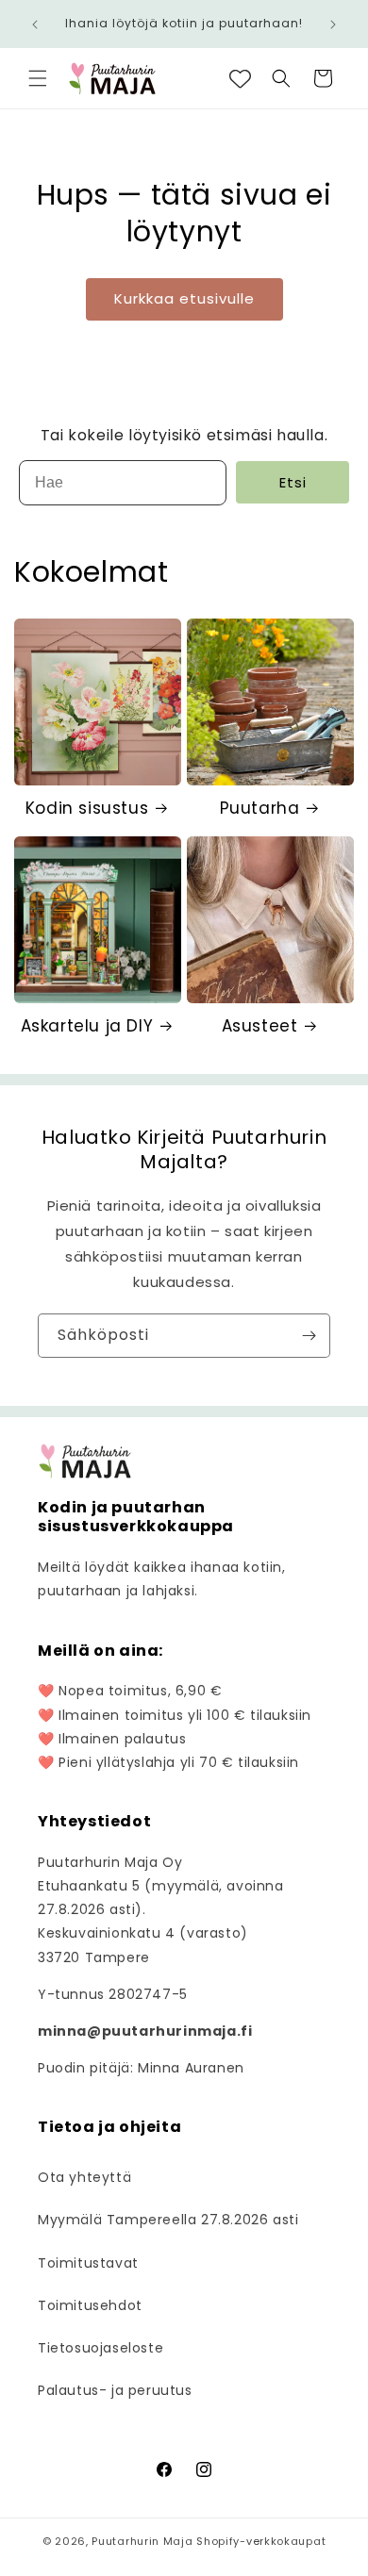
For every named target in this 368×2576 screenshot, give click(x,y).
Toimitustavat (88, 2263)
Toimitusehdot (90, 2305)
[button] (38, 78)
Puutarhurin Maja (142, 2541)
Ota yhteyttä (84, 2177)
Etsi (293, 482)
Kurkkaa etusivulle (184, 298)
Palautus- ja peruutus (115, 2390)
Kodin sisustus (87, 808)
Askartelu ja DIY (87, 1026)
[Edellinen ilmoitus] (35, 25)
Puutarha (260, 808)
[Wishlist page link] (240, 79)
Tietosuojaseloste (100, 2348)
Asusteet (260, 1026)
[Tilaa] (309, 1336)
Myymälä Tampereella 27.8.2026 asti (168, 2220)
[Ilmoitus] (333, 25)
